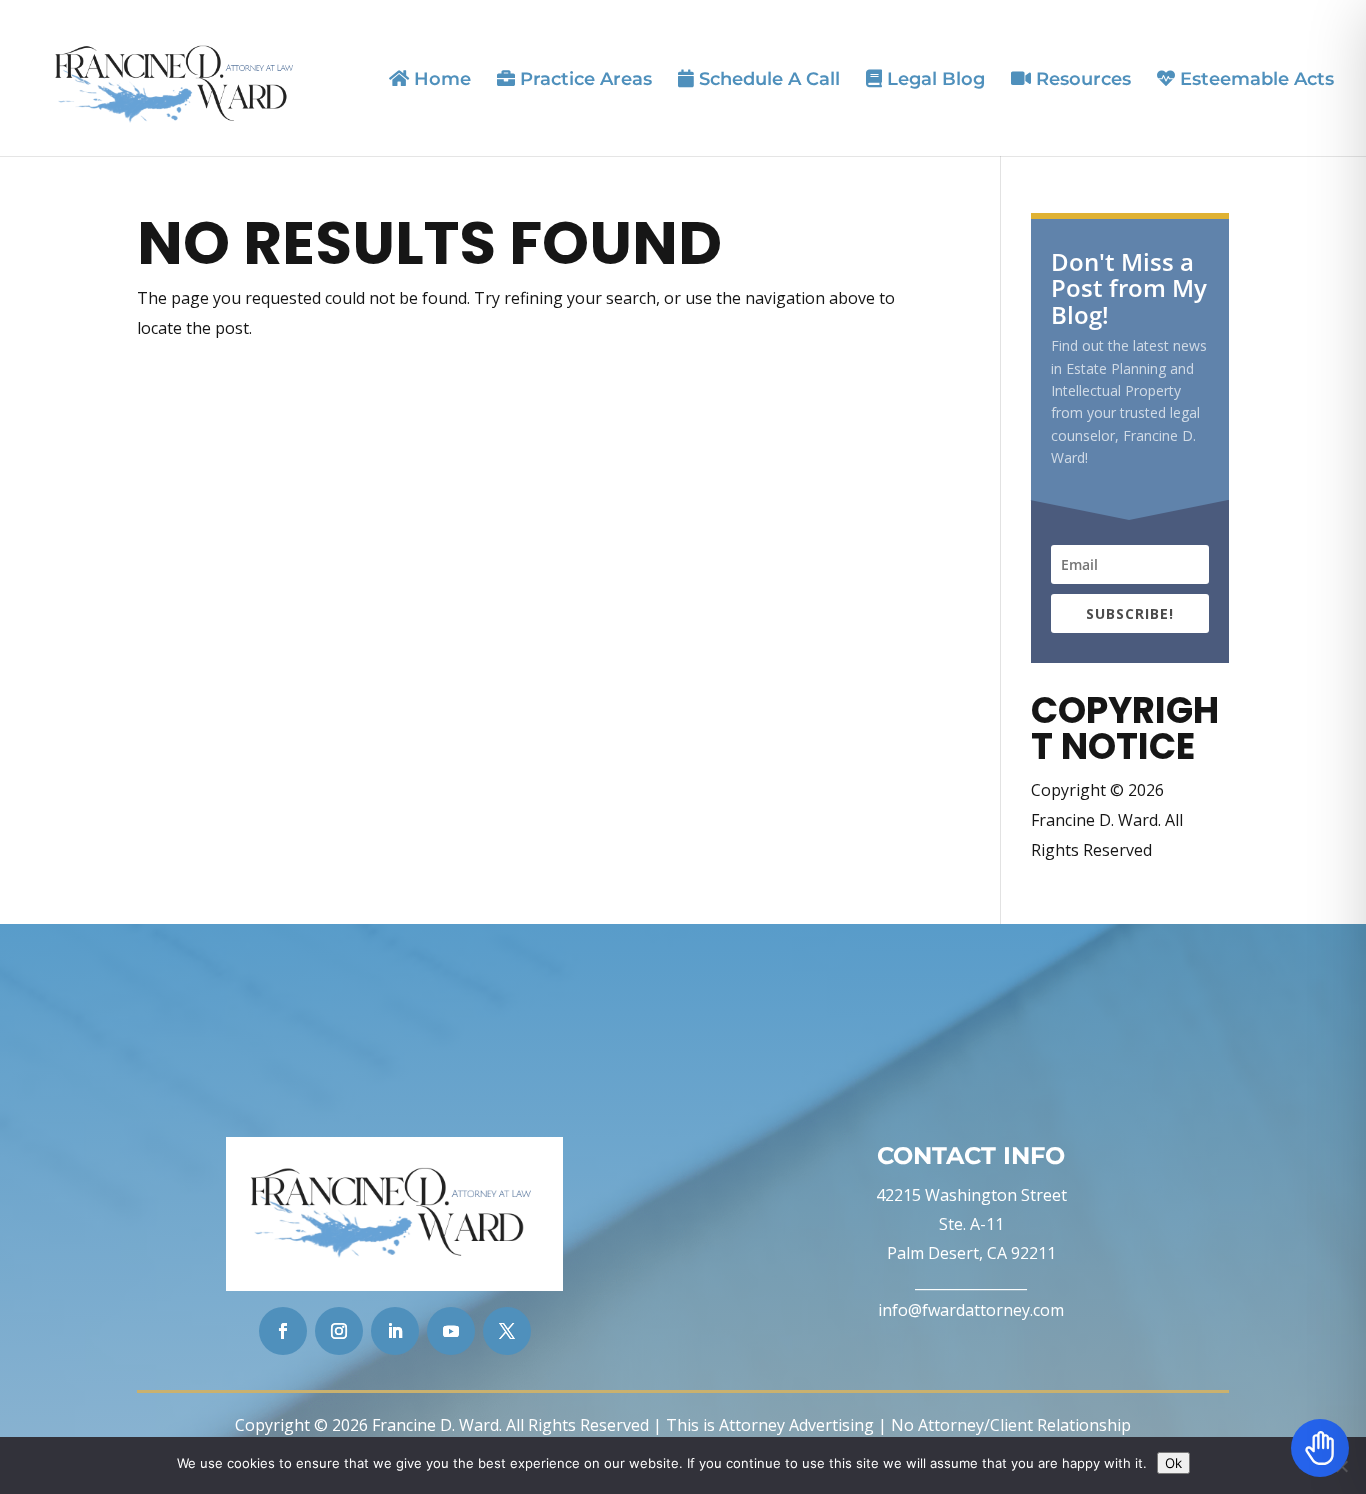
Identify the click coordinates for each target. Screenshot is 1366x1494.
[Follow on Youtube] (451, 1331)
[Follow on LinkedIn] (395, 1331)
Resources (1081, 79)
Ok (1173, 1463)
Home (440, 79)
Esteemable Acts (1254, 79)
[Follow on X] (507, 1331)
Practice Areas (583, 79)
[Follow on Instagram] (339, 1331)
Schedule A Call (767, 79)
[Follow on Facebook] (283, 1331)
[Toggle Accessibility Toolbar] (1320, 1448)
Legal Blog (933, 79)
